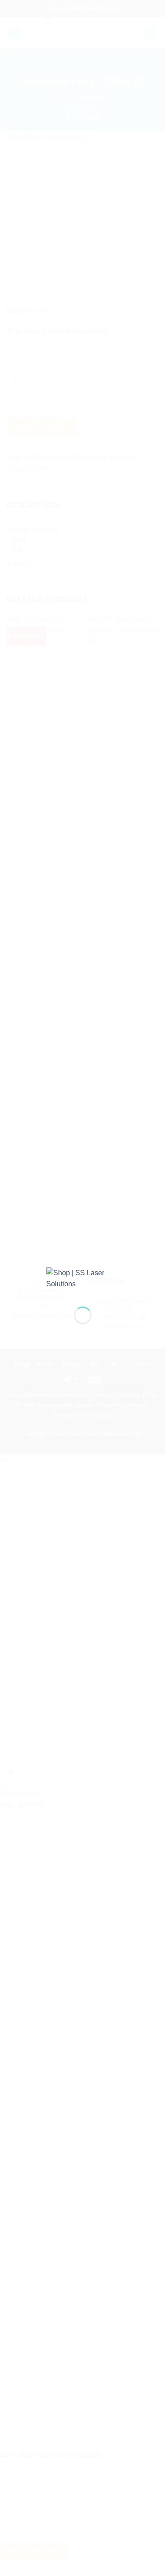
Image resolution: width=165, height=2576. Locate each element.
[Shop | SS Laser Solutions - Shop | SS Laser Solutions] (83, 1280)
